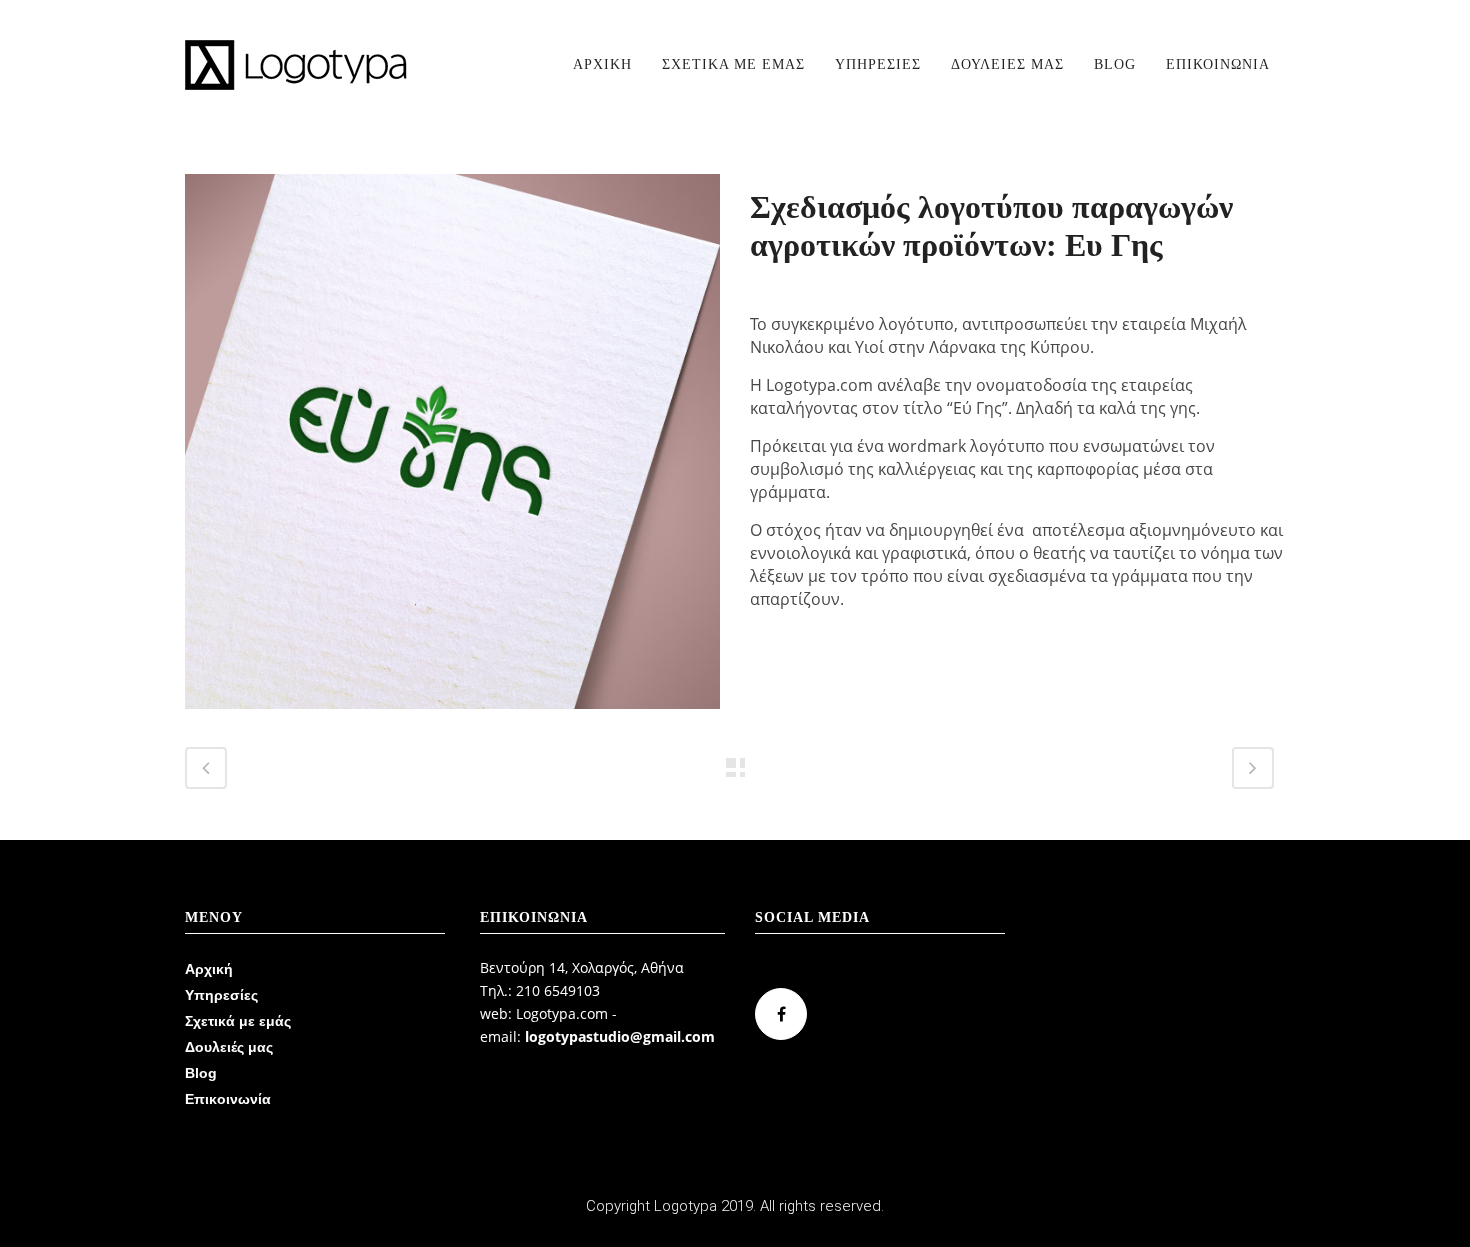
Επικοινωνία (228, 1099)
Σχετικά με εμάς (238, 1021)
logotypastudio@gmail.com (620, 1036)
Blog (201, 1073)
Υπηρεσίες (221, 995)
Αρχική (209, 969)
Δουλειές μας (229, 1047)
